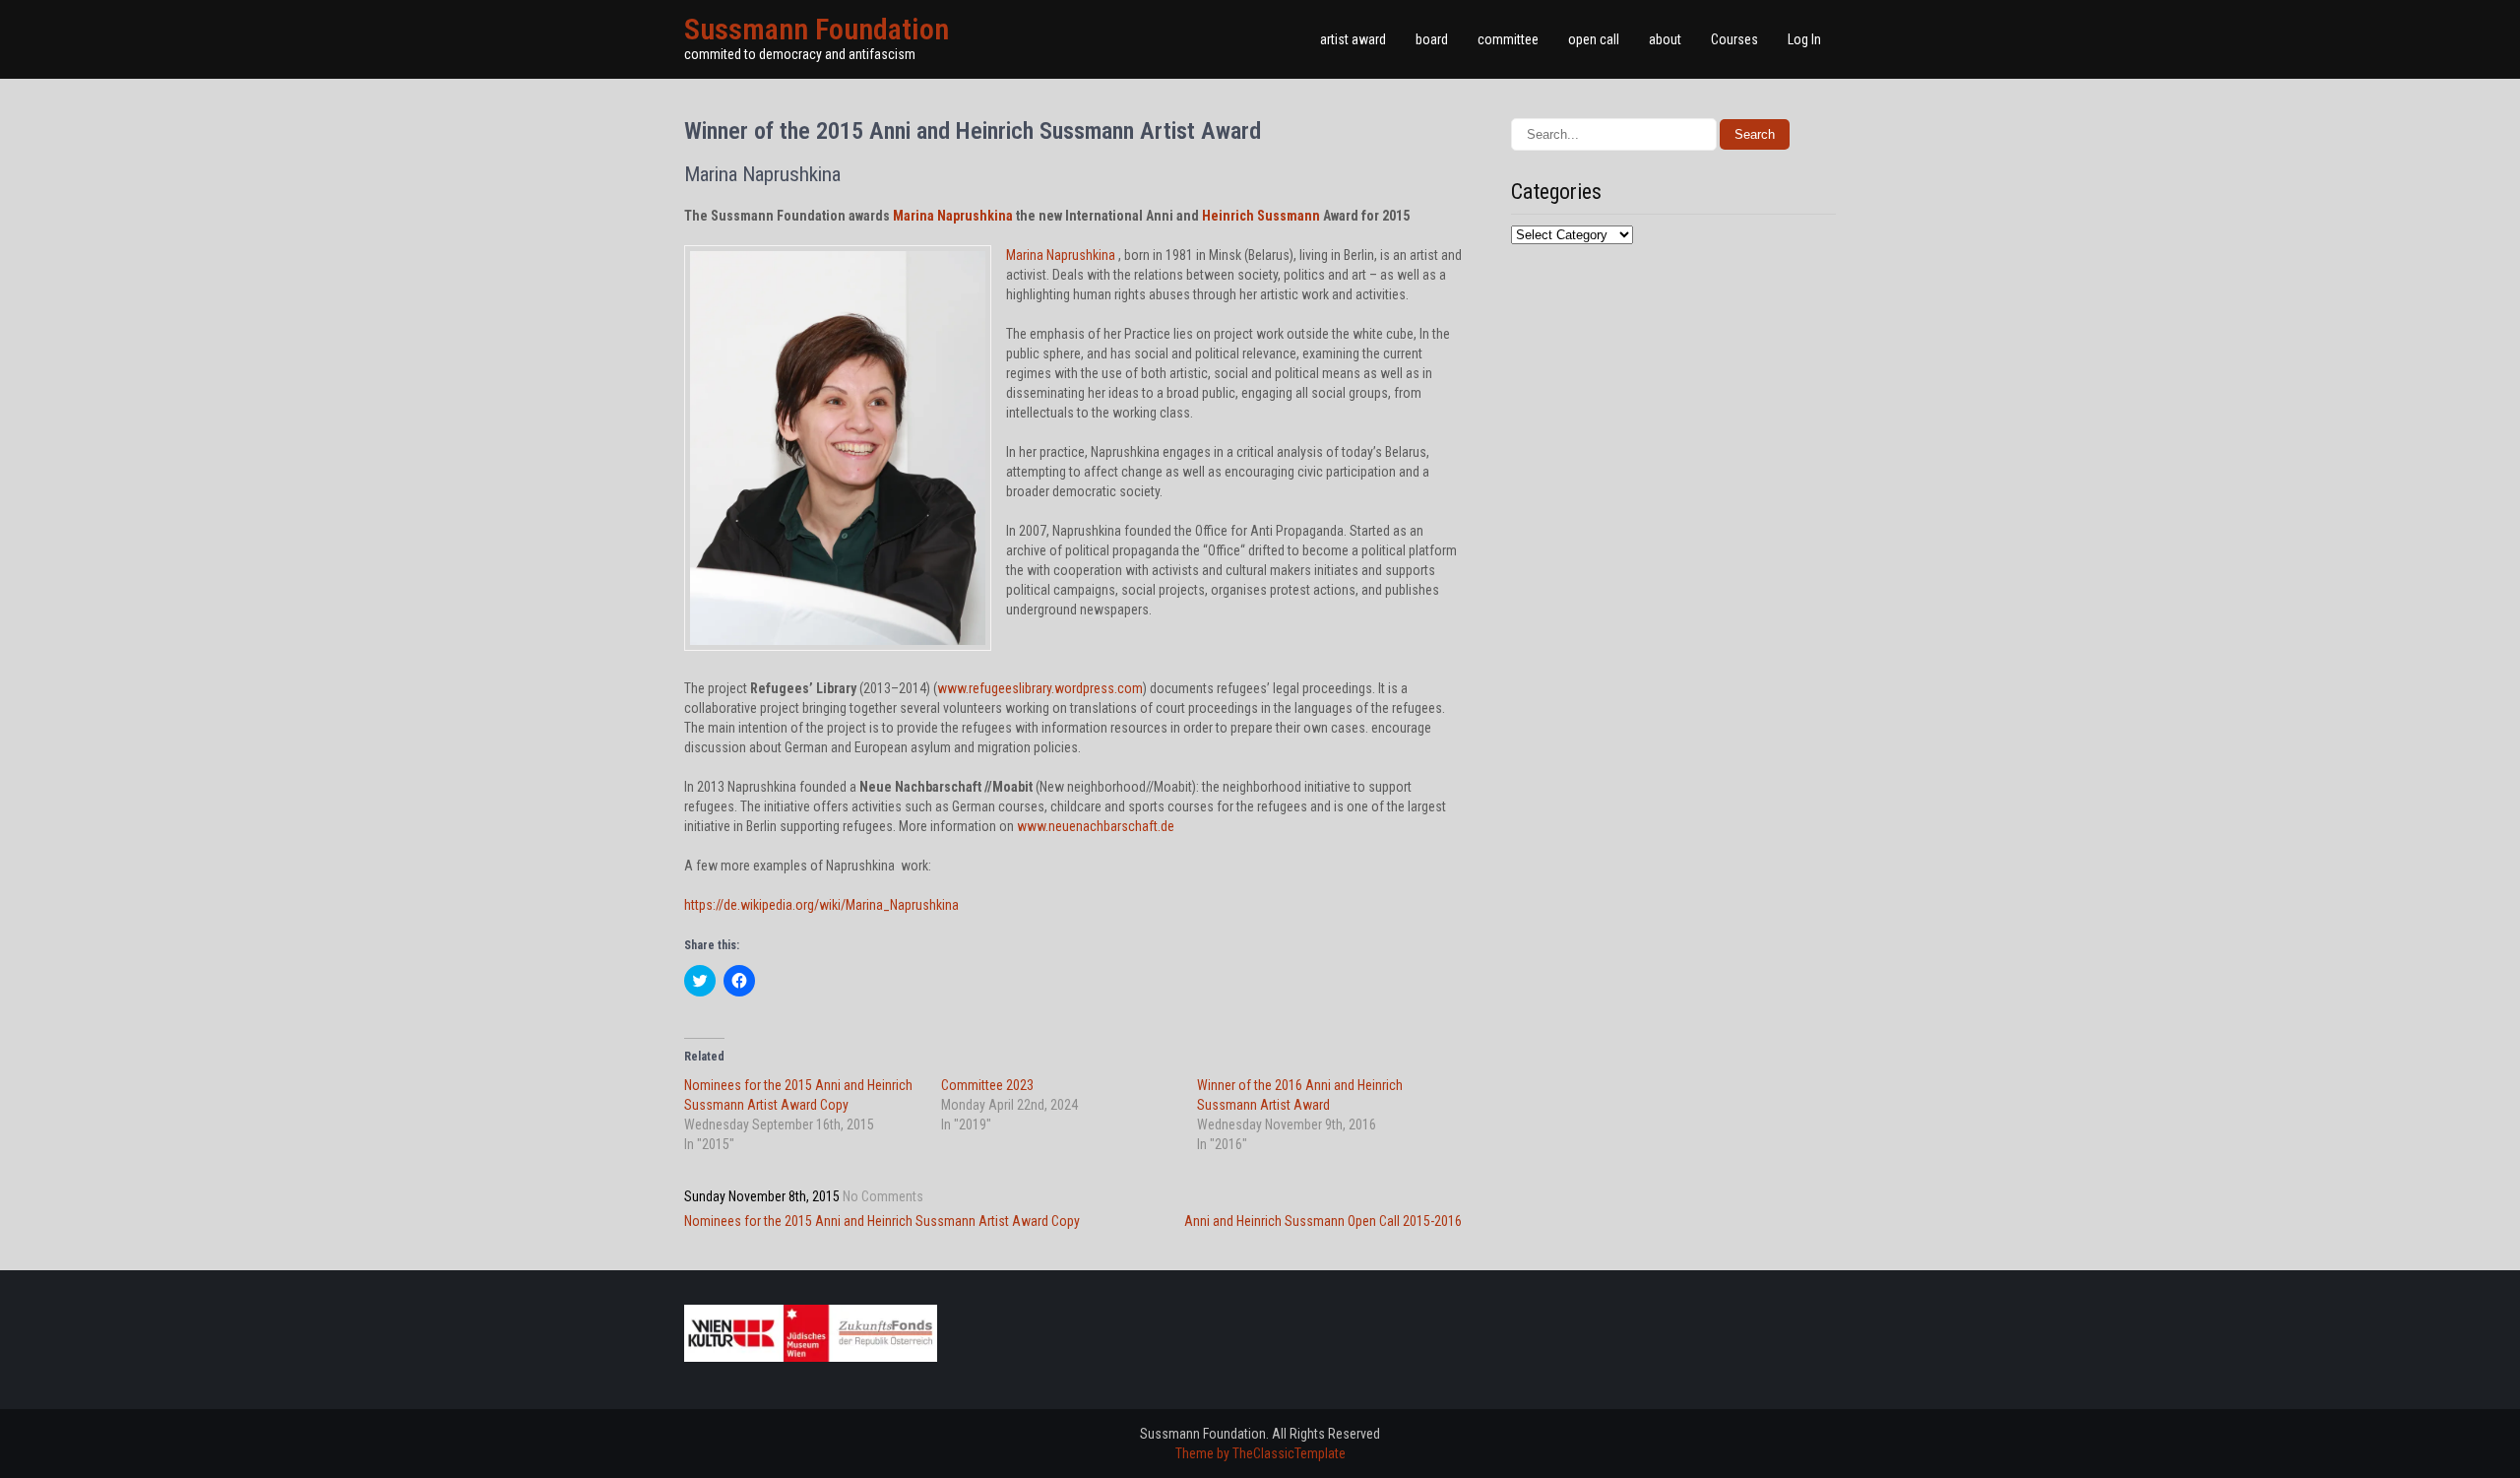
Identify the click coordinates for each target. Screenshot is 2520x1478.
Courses (1734, 39)
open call (1594, 39)
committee (1508, 39)
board (1432, 39)
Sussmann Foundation (817, 29)
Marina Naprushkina (953, 216)
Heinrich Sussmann (1261, 216)
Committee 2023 (987, 1085)
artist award (1353, 39)
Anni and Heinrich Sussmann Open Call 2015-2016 (1323, 1221)
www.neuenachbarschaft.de (1096, 826)
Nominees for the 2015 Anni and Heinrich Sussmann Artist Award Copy (882, 1221)
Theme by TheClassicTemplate (1260, 1453)
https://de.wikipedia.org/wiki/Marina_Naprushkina (821, 905)
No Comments (883, 1196)
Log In (1804, 39)
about (1665, 39)
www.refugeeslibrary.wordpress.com (1040, 688)
